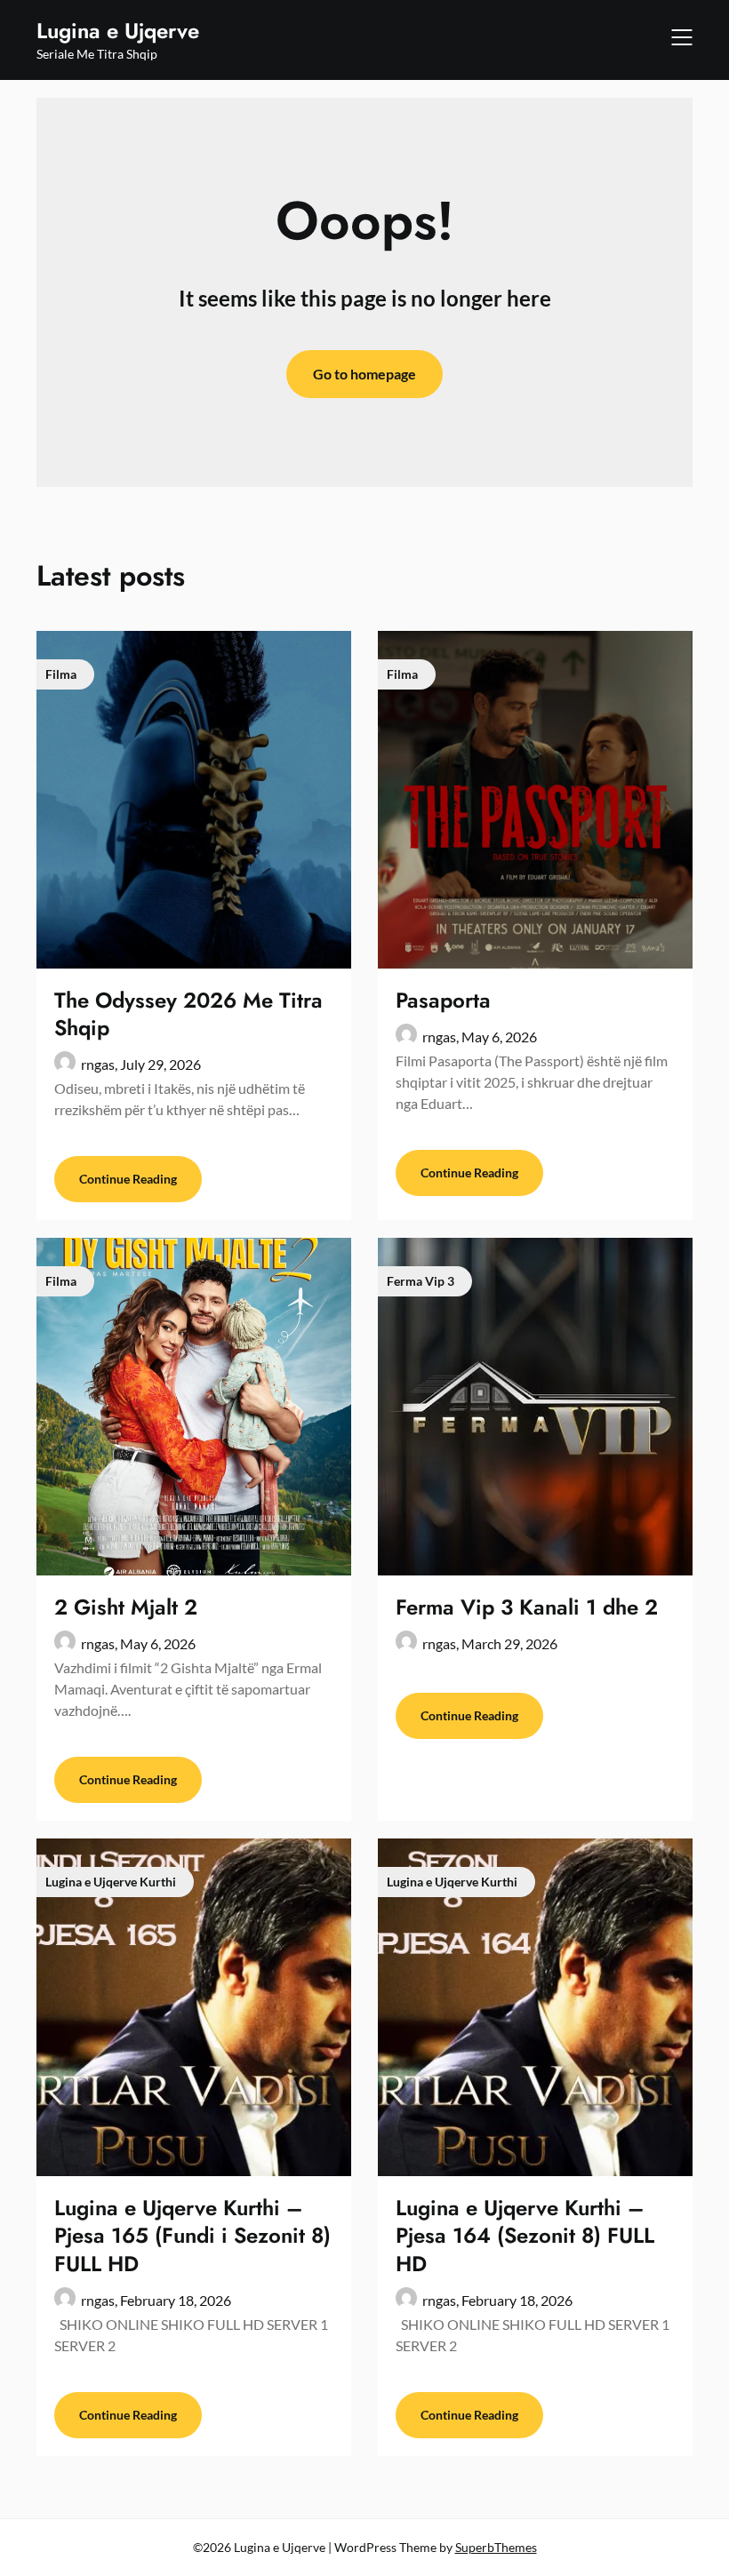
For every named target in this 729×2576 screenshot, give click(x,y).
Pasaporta (443, 1000)
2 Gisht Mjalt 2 (126, 1607)
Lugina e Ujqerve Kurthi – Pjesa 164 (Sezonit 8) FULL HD (525, 2235)
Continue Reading (128, 1179)
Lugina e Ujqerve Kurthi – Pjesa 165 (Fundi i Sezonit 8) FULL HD (192, 2235)
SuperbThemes (496, 2547)
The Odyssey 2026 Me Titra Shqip (188, 1014)
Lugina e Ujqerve (118, 31)
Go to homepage (364, 374)
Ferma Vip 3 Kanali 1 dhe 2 (527, 1607)
